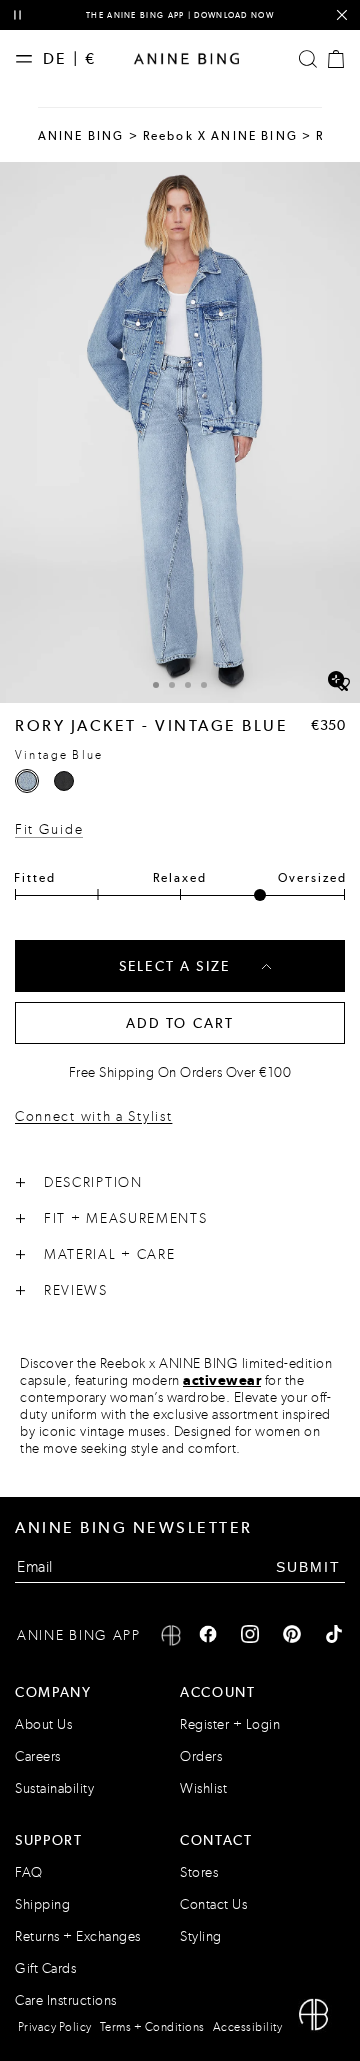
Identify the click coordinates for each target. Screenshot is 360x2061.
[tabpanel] (180, 432)
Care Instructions (66, 2000)
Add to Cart (180, 1023)
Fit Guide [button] (49, 829)
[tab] (156, 682)
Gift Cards (45, 1968)
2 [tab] (172, 685)
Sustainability (54, 1788)
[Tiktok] (334, 1636)
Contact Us (213, 1904)
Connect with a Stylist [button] (93, 1117)
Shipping (42, 1904)
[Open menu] (29, 59)
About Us (43, 1724)
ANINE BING (81, 136)
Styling (201, 1936)
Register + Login (230, 1724)
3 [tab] (188, 685)
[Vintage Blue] (27, 781)
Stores (199, 1872)
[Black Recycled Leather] (64, 781)
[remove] (341, 15)
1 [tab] (156, 685)
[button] (180, 432)
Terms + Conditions (152, 2027)
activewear (222, 1380)
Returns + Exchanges (78, 1936)
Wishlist (203, 1788)
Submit (308, 1567)
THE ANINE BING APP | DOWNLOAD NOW (180, 15)
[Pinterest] (292, 1636)
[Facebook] (208, 1636)
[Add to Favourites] (342, 685)
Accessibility (248, 2027)
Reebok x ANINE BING (220, 136)
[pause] (17, 15)
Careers (38, 1756)
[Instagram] (250, 1636)
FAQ (29, 1872)
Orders (201, 1756)
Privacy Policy (55, 2027)
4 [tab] (204, 685)
